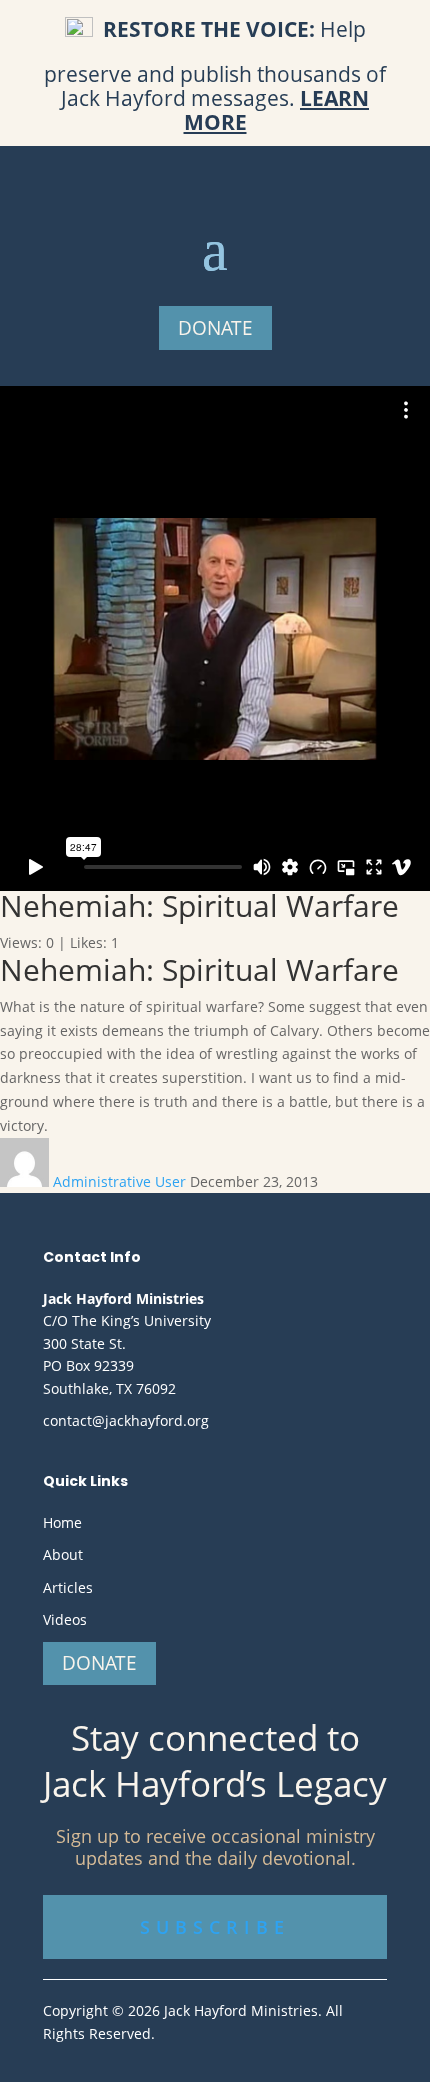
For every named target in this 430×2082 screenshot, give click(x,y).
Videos (65, 1619)
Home (62, 1522)
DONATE (215, 328)
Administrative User (121, 1181)
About (63, 1554)
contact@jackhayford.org (126, 1420)
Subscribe (215, 1927)
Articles (68, 1587)
